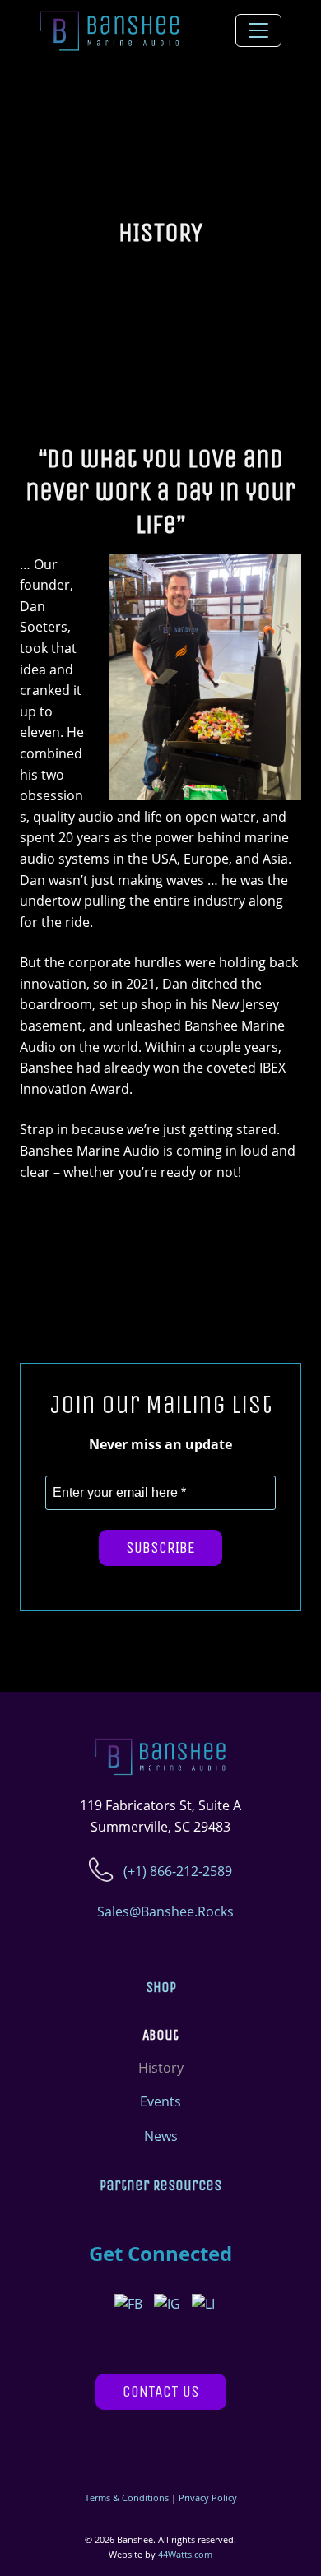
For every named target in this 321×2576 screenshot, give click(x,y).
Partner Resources (160, 2186)
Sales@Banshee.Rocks (164, 1911)
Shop (161, 1988)
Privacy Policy (208, 2497)
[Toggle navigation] (258, 30)
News (161, 2136)
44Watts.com (185, 2554)
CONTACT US (161, 2391)
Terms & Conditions (127, 2497)
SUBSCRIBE (160, 1547)
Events (160, 2101)
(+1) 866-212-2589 (176, 1871)
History (161, 2068)
